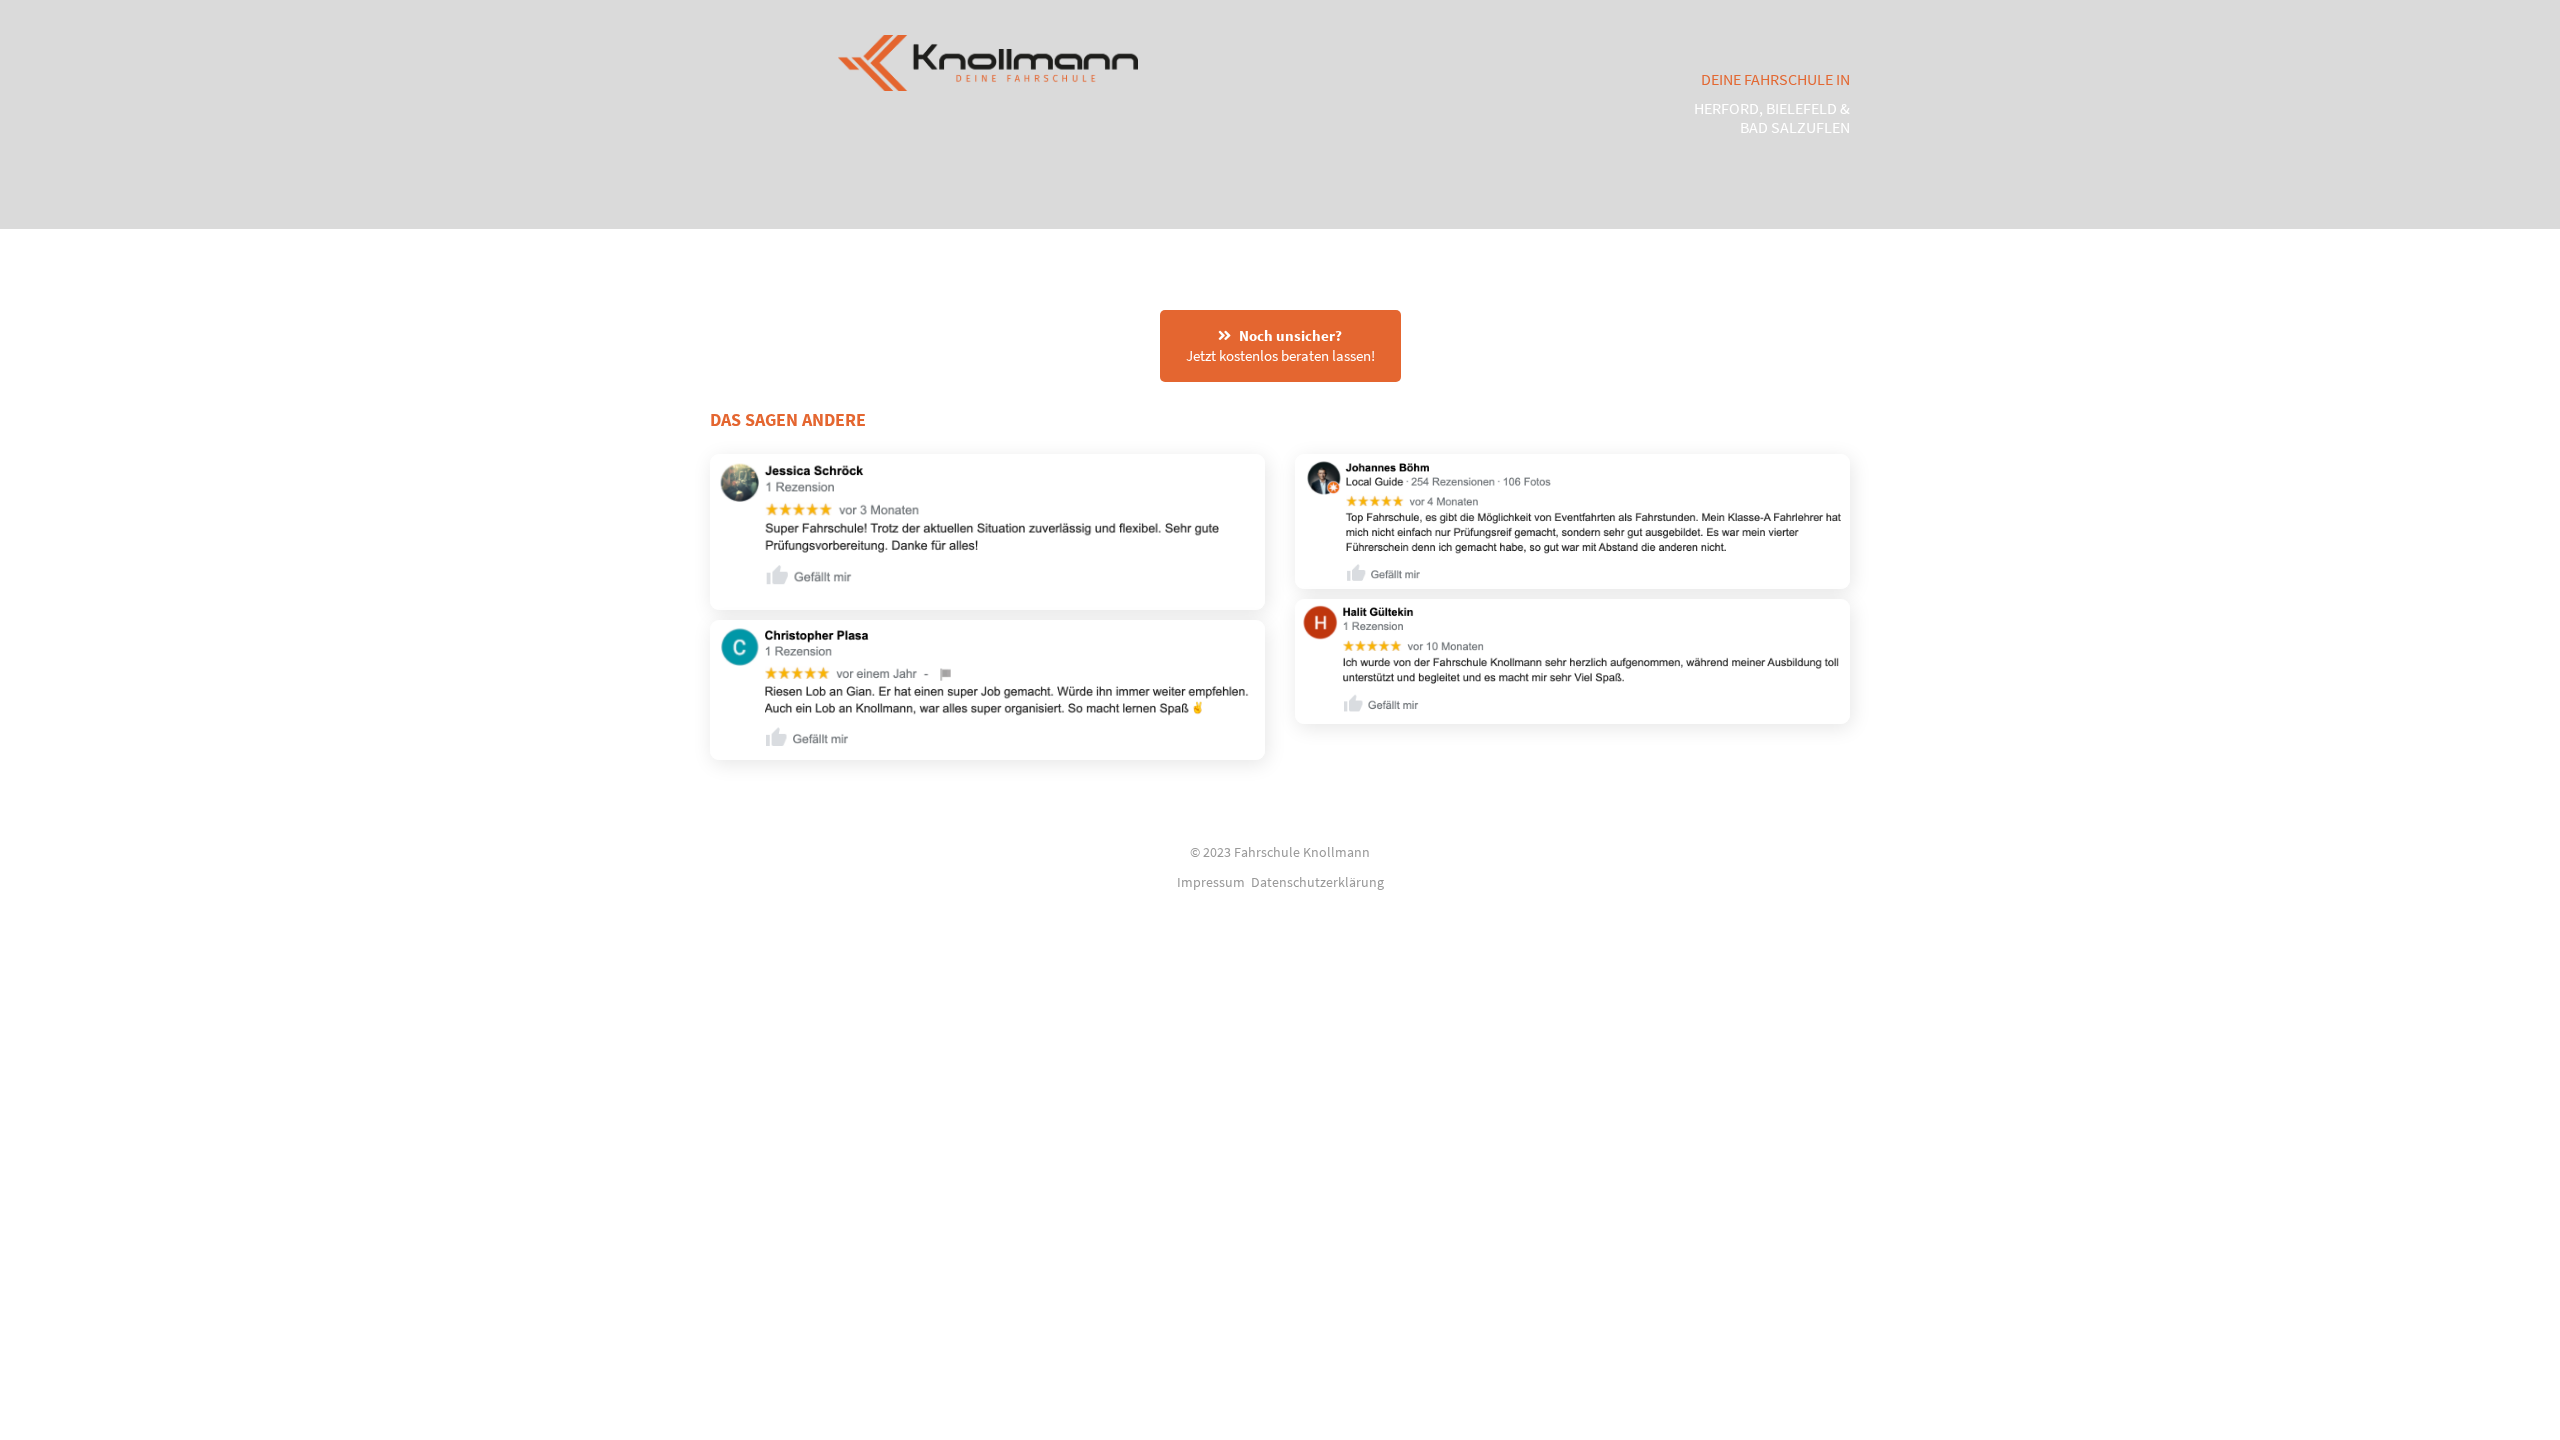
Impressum (1211, 882)
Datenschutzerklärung (1317, 882)
